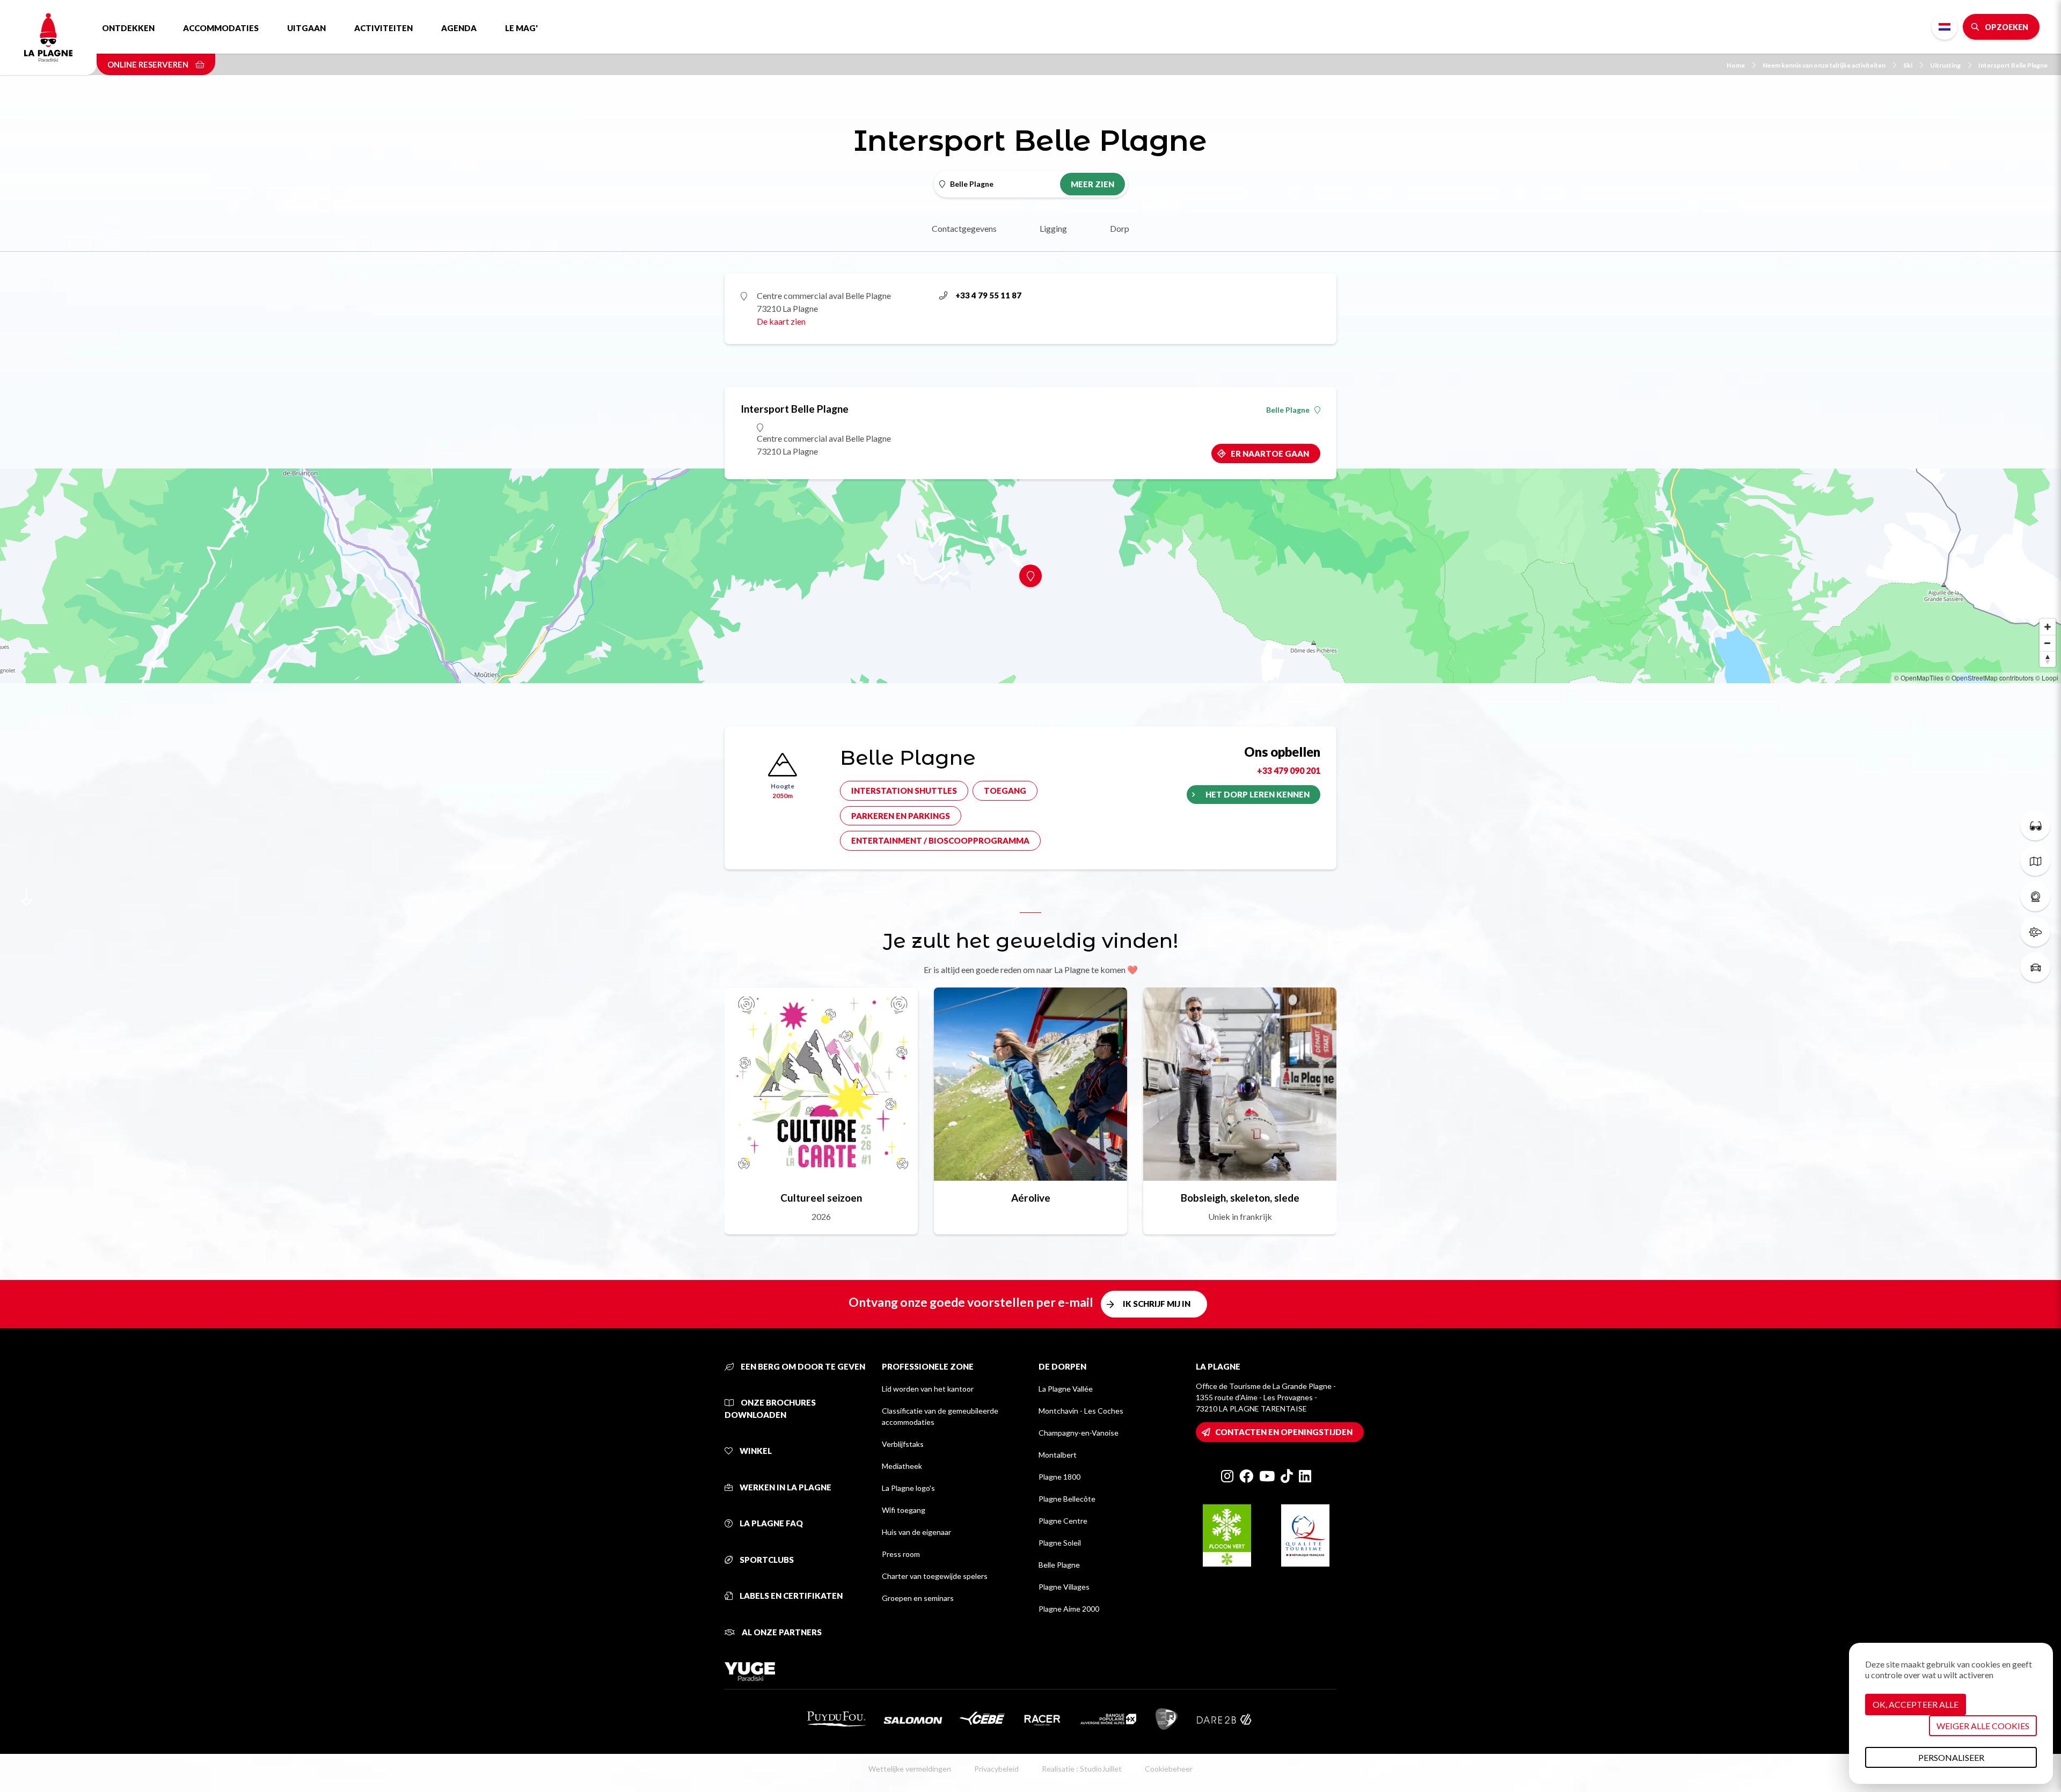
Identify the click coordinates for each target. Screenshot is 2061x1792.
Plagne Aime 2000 (1069, 1609)
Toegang (1005, 791)
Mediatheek (902, 1466)
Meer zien (1092, 184)
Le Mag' (521, 28)
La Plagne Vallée (1066, 1389)
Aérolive (1031, 1198)
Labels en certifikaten (790, 1596)
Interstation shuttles (904, 791)
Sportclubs (766, 1560)
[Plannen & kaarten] (2035, 861)
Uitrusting (1945, 65)
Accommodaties (221, 28)
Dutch (1945, 27)
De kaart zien (781, 321)
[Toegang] (2035, 967)
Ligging (1053, 228)
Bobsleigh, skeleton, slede (1240, 1198)
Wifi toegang (904, 1510)
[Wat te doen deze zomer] (2035, 825)
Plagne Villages (1064, 1587)
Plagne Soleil (1060, 1543)
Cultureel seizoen (821, 1198)
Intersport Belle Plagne (2013, 65)
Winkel (755, 1451)
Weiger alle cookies (1983, 1726)
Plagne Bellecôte (1067, 1499)
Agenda (459, 28)
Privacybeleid (996, 1769)
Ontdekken (128, 28)
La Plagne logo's (908, 1488)
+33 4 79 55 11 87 (988, 295)
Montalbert (1058, 1455)
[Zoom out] (2048, 643)
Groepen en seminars (918, 1598)
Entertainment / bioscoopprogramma (940, 840)
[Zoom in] (2048, 627)
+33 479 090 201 (1289, 770)
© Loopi (2047, 678)
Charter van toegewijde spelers (935, 1576)
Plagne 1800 (1059, 1477)
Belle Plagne (1288, 410)
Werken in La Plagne (785, 1487)
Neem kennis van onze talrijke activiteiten (1824, 65)
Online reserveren (149, 64)
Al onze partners (781, 1632)
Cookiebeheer (1169, 1769)
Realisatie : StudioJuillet (1082, 1769)
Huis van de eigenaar (916, 1532)
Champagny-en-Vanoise (1079, 1433)
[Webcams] (2035, 896)
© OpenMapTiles (1919, 678)
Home (1736, 65)
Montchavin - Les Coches (1081, 1411)
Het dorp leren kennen (1258, 794)
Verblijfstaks (903, 1444)
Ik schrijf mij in (1157, 1304)
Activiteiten (383, 28)
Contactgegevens (964, 228)
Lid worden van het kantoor (928, 1389)
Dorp (1120, 228)
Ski (1908, 65)
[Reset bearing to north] (2048, 659)
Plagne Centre (1063, 1521)
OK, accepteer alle (1916, 1704)
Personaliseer (1951, 1757)
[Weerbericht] (2035, 932)
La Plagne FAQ (770, 1523)
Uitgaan (306, 28)
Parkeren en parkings (901, 816)
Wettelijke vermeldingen (910, 1769)
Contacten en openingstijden (1284, 1432)
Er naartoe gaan (1270, 454)
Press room (901, 1554)
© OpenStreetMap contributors (1989, 678)
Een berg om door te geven (802, 1366)
